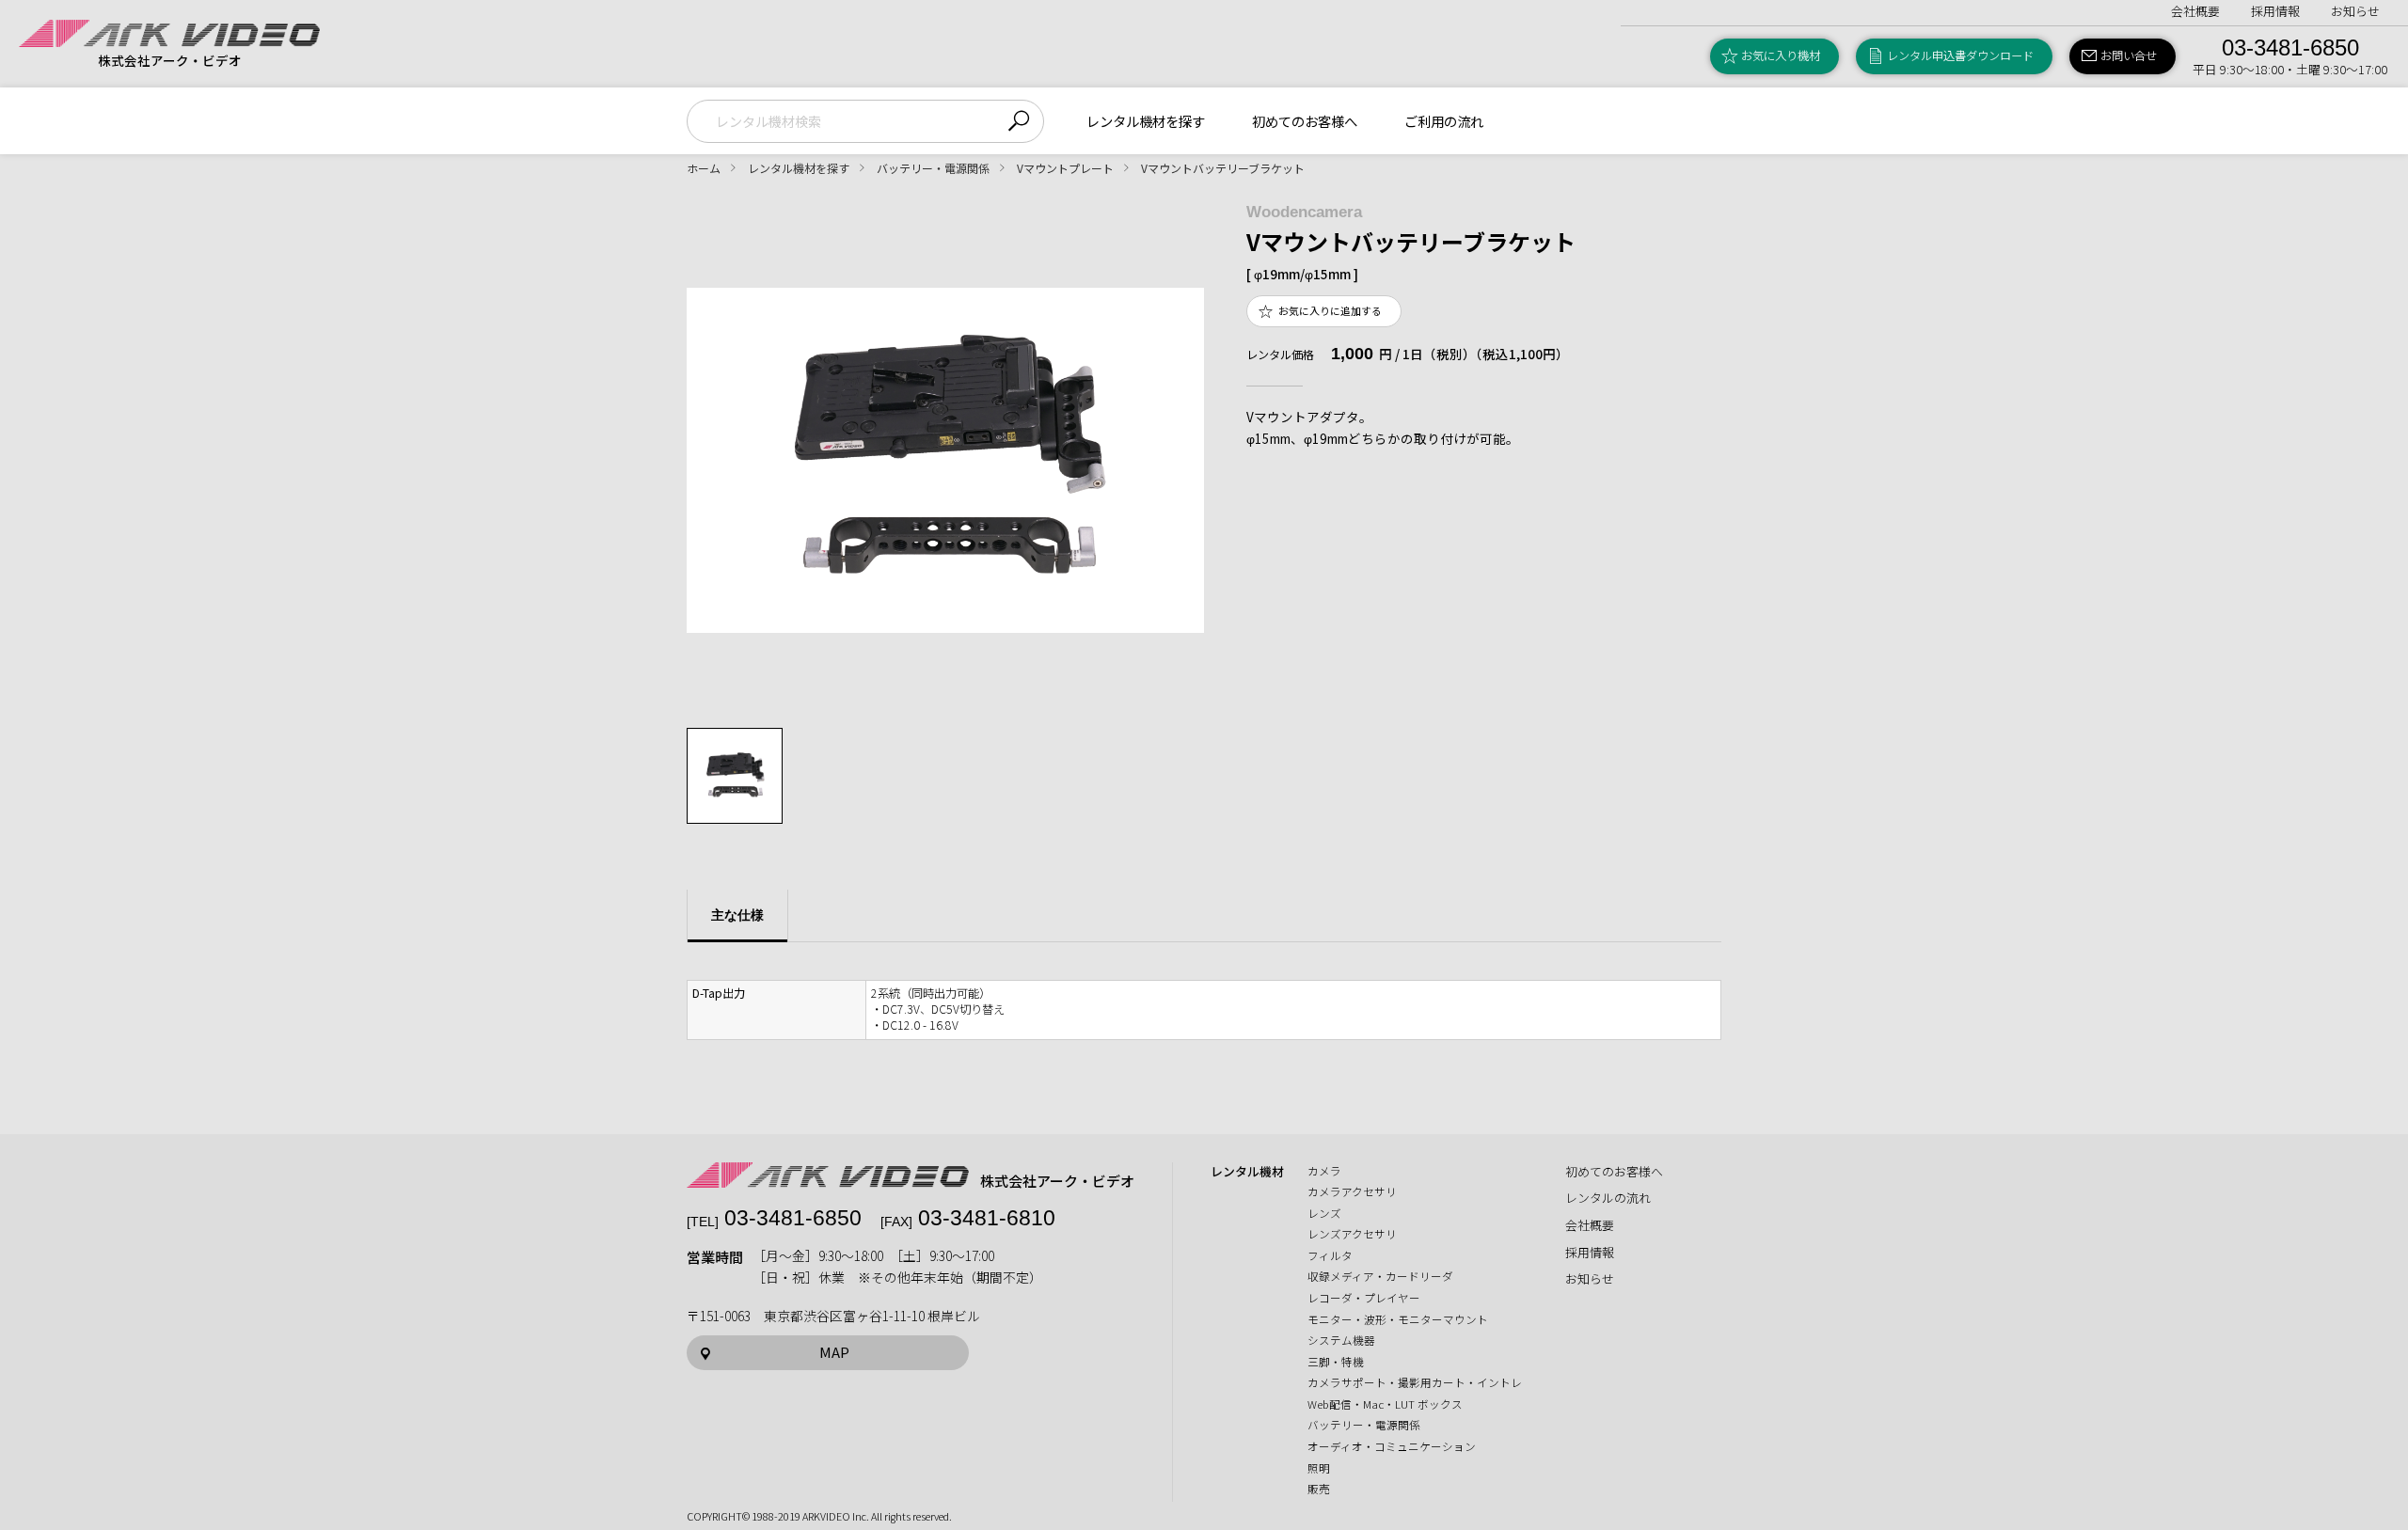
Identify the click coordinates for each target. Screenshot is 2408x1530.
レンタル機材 (1247, 1172)
